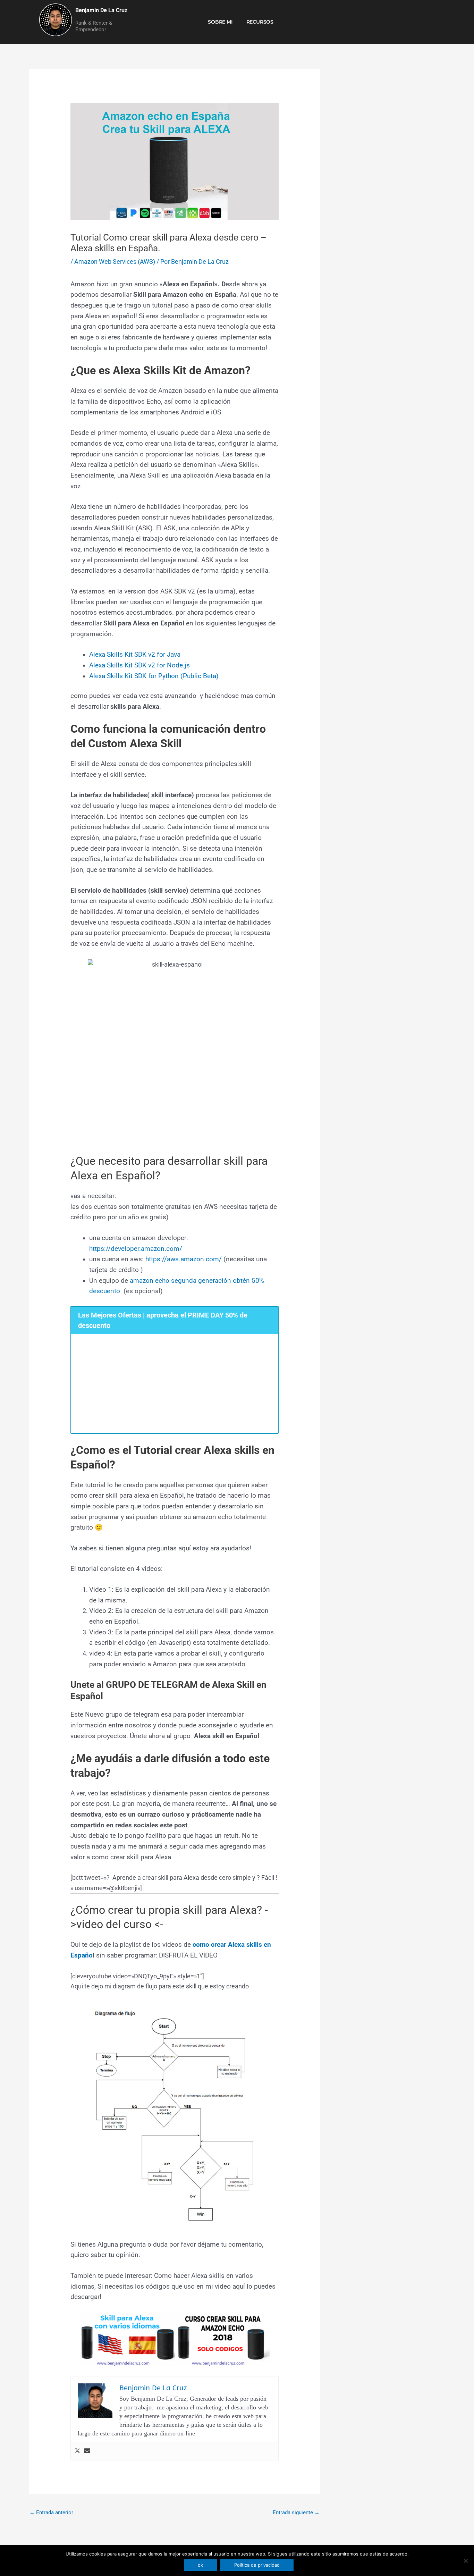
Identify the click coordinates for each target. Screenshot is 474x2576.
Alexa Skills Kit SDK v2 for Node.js (139, 665)
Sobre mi (220, 22)
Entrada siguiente (296, 2512)
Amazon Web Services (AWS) (115, 262)
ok (200, 2565)
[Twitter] (77, 2451)
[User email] (87, 2451)
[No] (465, 2561)
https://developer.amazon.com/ (136, 1249)
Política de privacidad (257, 2565)
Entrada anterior (51, 2512)
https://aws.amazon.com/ (184, 1259)
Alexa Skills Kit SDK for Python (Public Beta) (154, 676)
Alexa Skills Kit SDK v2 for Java (135, 655)
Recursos (260, 22)
